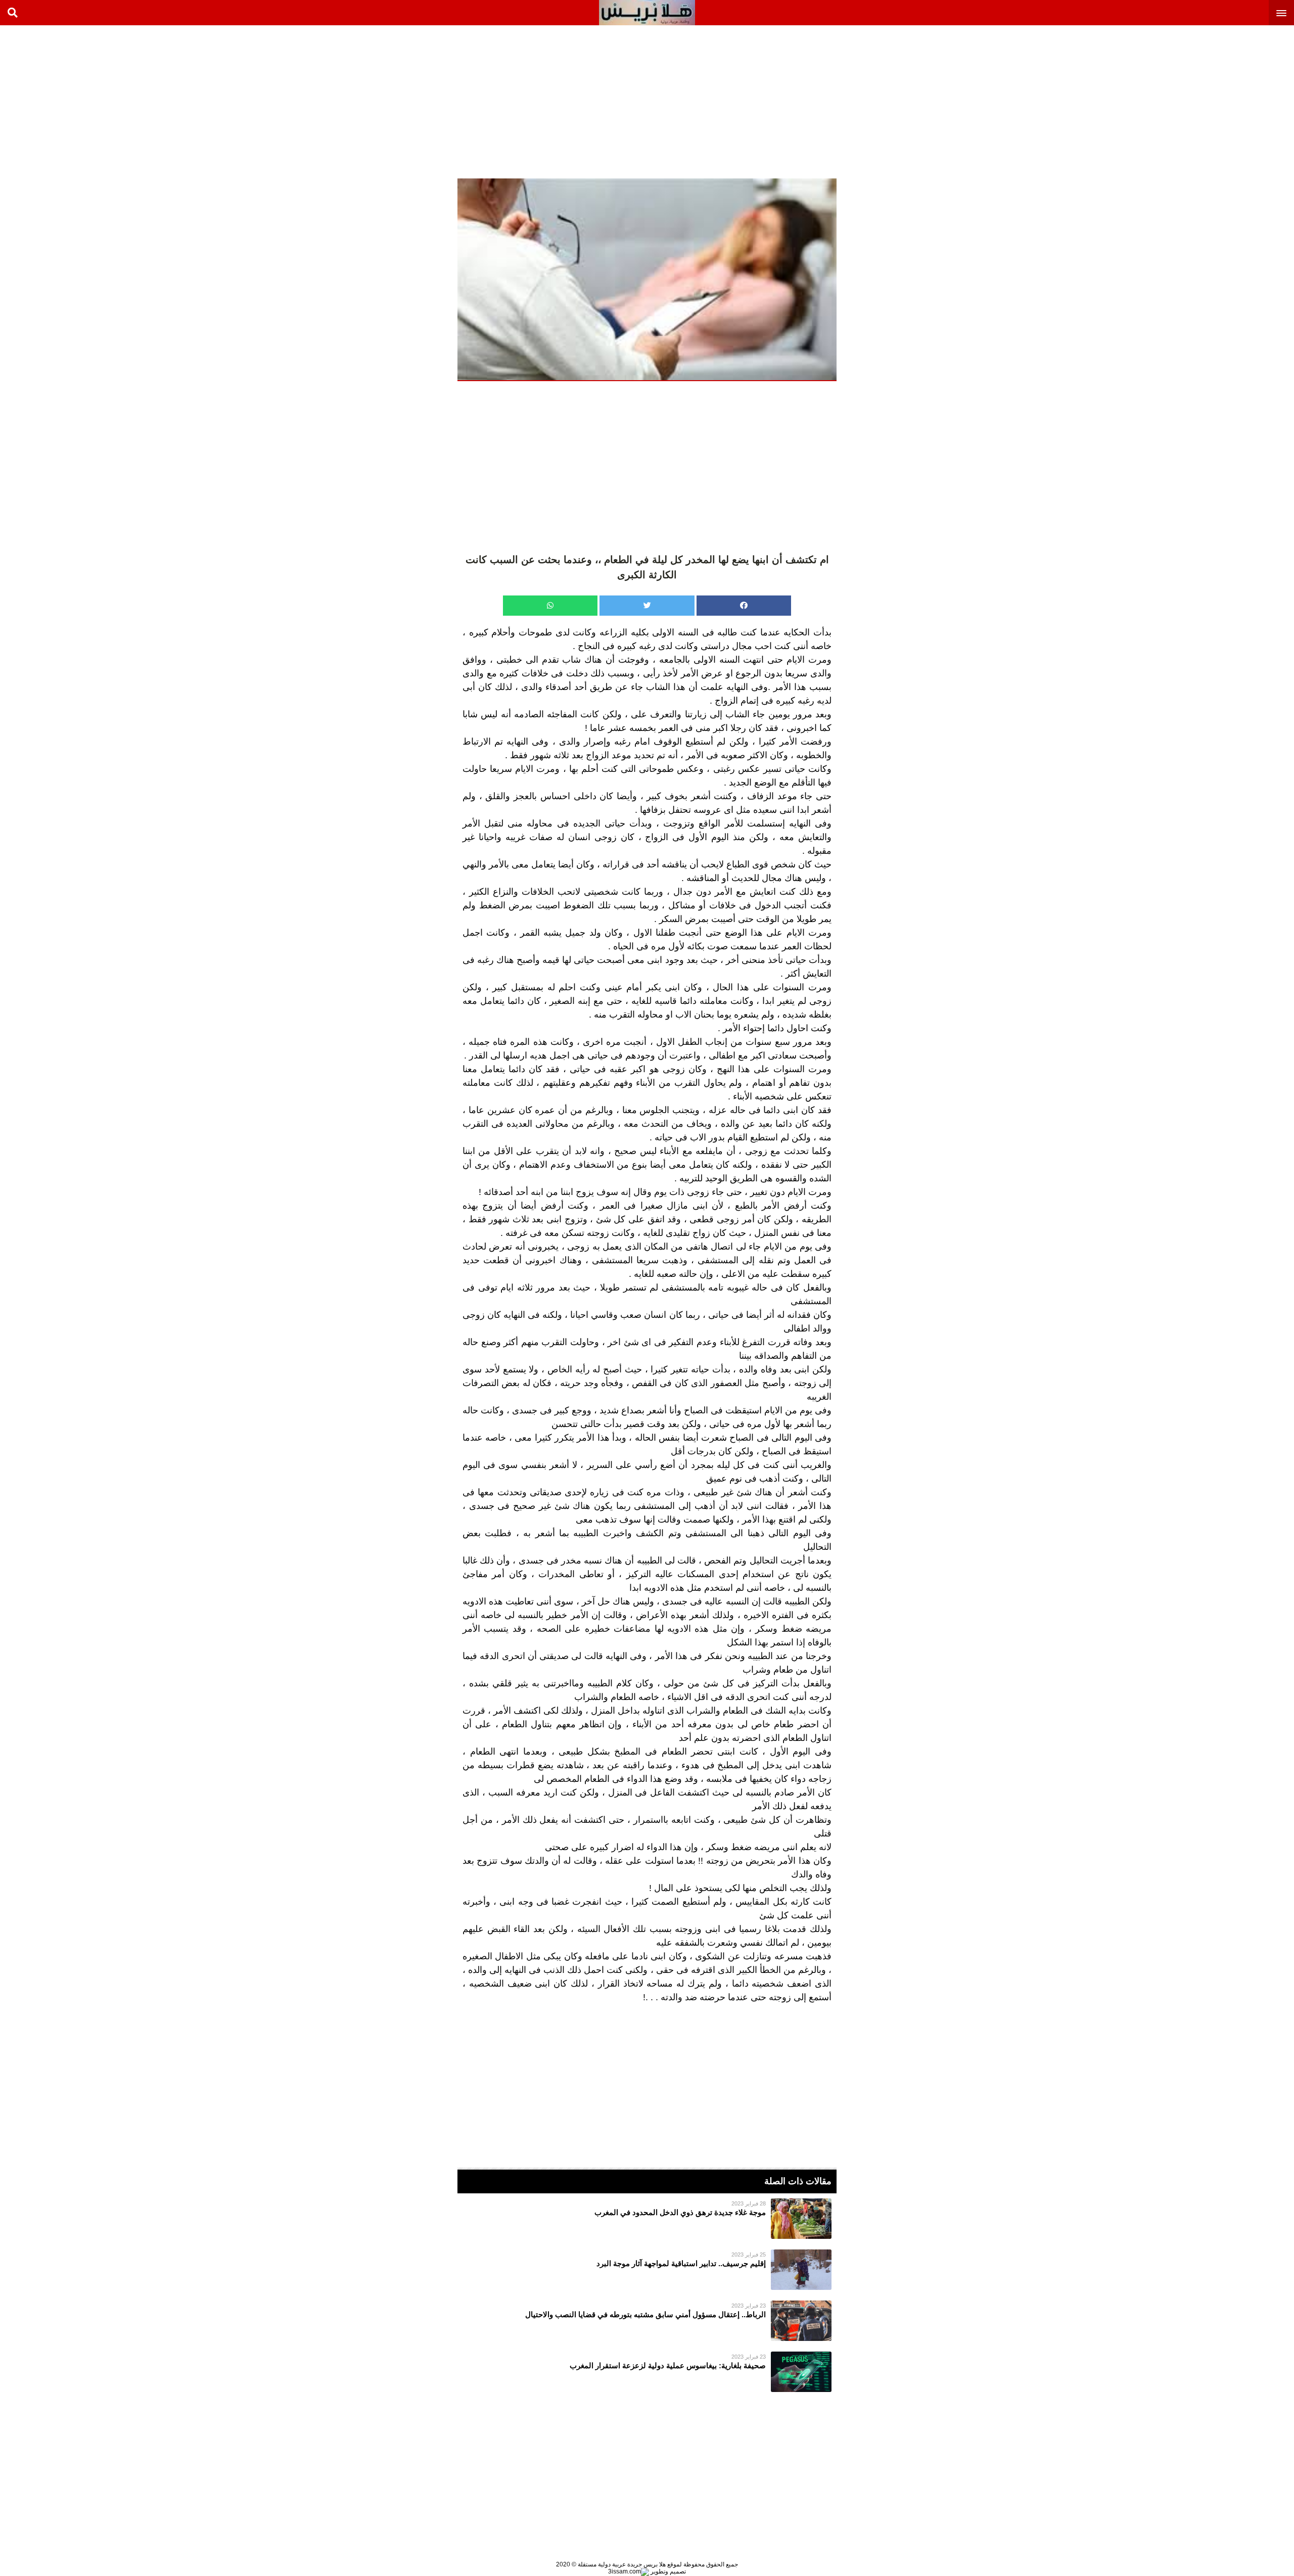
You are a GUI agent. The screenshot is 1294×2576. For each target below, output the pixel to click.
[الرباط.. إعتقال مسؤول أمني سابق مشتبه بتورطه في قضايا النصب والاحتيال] (647, 2321)
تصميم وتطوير (667, 2571)
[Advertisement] (1218, 101)
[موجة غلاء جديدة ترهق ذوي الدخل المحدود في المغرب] (647, 2219)
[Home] (647, 13)
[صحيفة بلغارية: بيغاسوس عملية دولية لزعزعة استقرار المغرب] (647, 2372)
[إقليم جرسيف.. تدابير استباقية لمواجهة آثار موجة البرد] (647, 2270)
